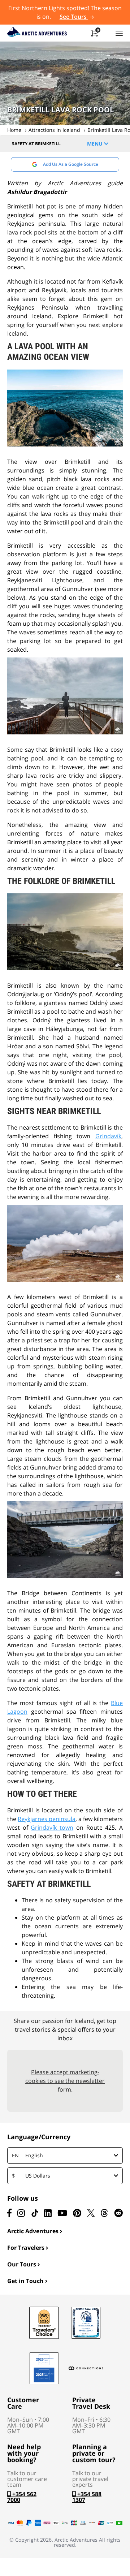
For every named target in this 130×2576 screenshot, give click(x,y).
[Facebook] (9, 2213)
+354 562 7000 (22, 2497)
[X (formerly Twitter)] (91, 2213)
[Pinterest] (77, 2213)
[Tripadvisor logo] (44, 2323)
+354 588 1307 (87, 2497)
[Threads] (104, 2213)
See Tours (74, 17)
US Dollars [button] (31, 2176)
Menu (96, 144)
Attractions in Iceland (54, 130)
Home (14, 130)
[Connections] (86, 2368)
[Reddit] (118, 2213)
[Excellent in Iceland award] (86, 2323)
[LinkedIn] (48, 2213)
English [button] (27, 2155)
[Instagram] (21, 2213)
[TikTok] (35, 2213)
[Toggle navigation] (119, 33)
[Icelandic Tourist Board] (44, 2368)
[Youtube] (62, 2213)
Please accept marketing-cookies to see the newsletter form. (65, 2081)
